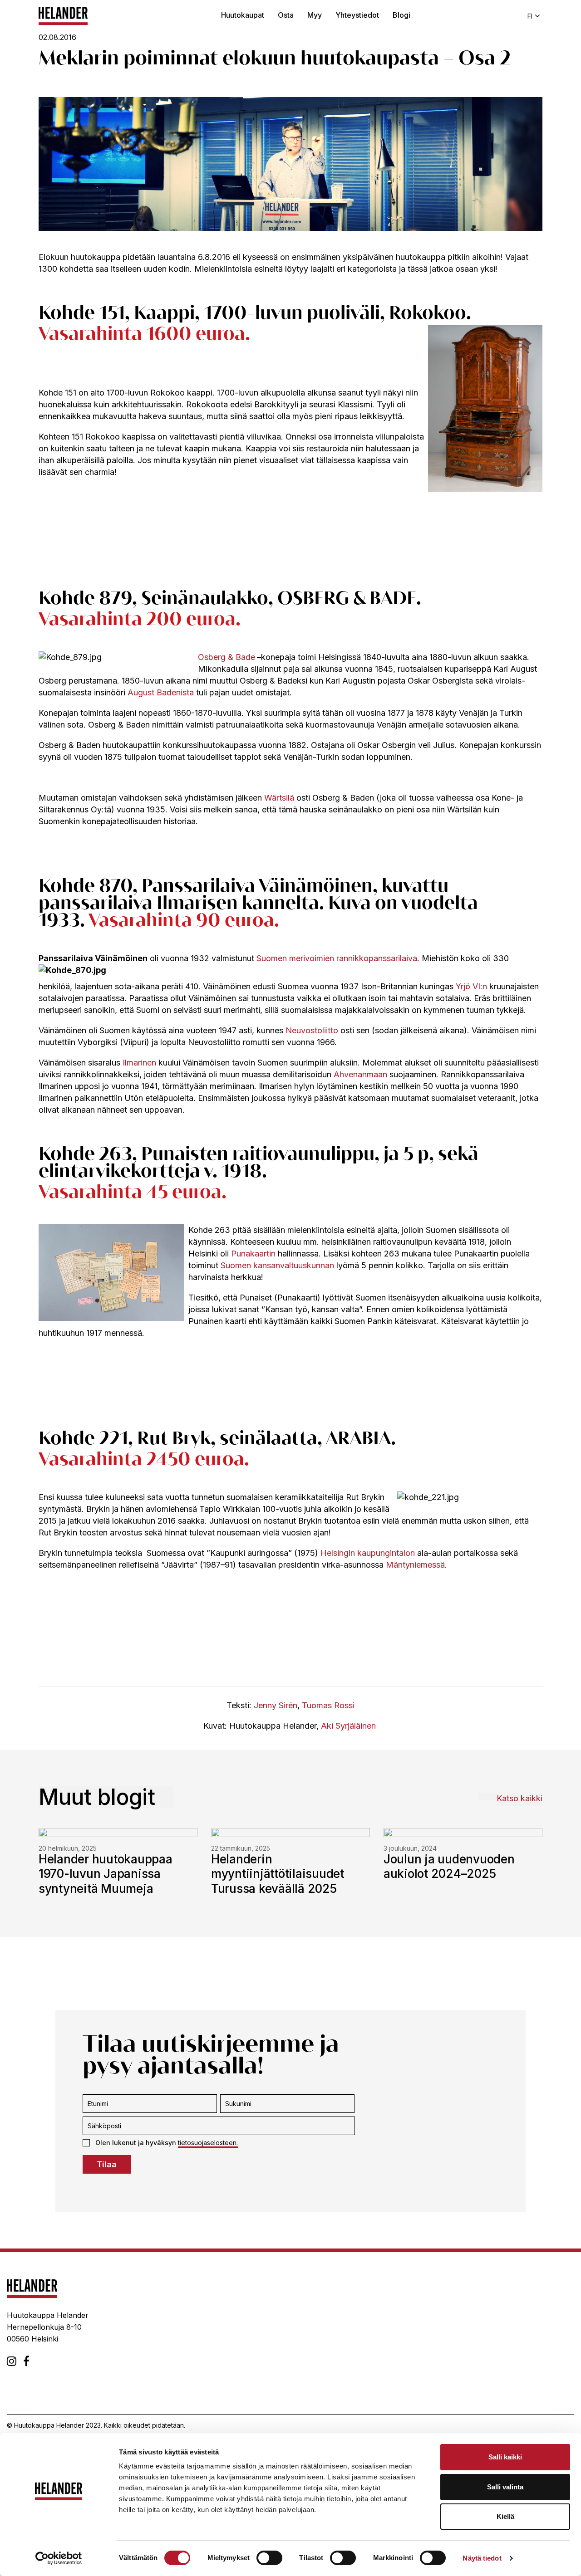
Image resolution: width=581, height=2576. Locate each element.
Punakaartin (253, 1254)
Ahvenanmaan (360, 1074)
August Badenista (161, 692)
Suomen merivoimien (295, 958)
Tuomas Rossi (328, 1705)
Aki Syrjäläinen (348, 1726)
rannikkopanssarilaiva (377, 958)
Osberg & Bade (226, 657)
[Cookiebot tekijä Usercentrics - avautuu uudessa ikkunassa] (59, 2558)
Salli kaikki (505, 2457)
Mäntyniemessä (415, 1565)
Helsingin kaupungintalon (368, 1553)
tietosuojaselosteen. (208, 2143)
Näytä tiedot (482, 2558)
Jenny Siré (273, 1705)
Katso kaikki (519, 1798)
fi (530, 16)
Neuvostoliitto (312, 1030)
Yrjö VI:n (471, 986)
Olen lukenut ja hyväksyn (167, 2143)
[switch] (269, 2558)
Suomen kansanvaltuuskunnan (277, 1265)
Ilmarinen (139, 1063)
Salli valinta (505, 2487)
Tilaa (107, 2164)
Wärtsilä (279, 798)
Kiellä (505, 2516)
